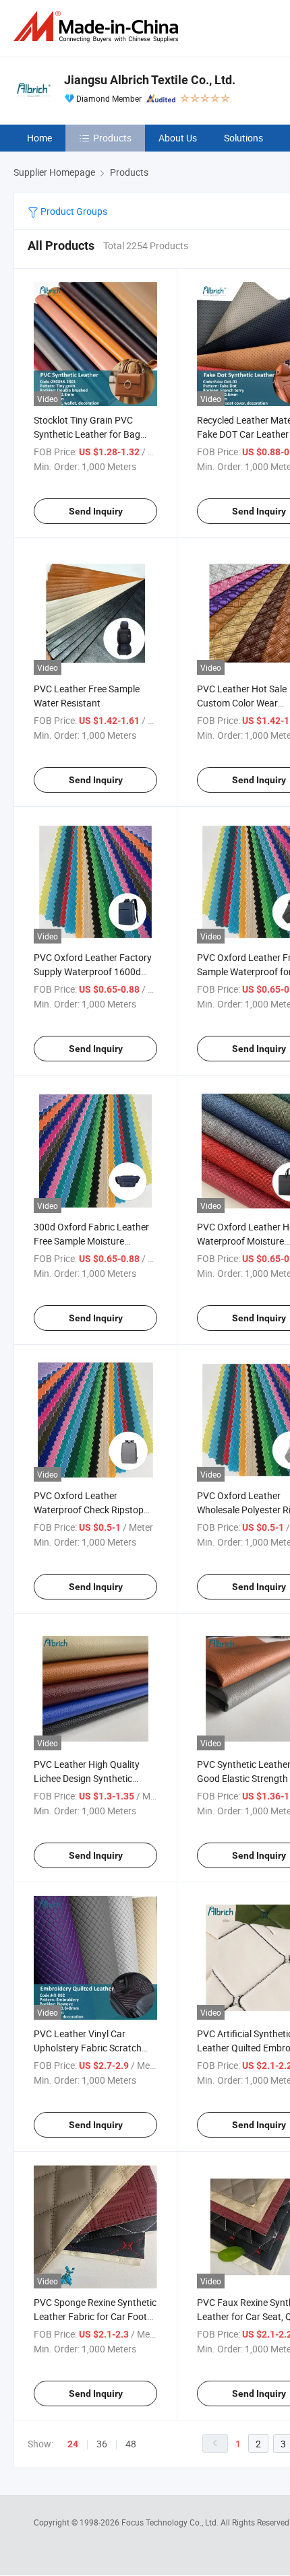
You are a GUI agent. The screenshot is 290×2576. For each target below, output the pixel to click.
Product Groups (73, 211)
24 (73, 2444)
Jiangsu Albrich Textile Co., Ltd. (150, 80)
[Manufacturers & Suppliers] (98, 27)
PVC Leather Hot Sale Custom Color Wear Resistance (242, 703)
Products (112, 138)
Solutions (243, 138)
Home (39, 138)
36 (102, 2444)
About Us (178, 138)
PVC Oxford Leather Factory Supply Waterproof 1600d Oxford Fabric (93, 971)
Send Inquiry (96, 511)
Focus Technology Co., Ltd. (171, 2522)
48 (131, 2444)
